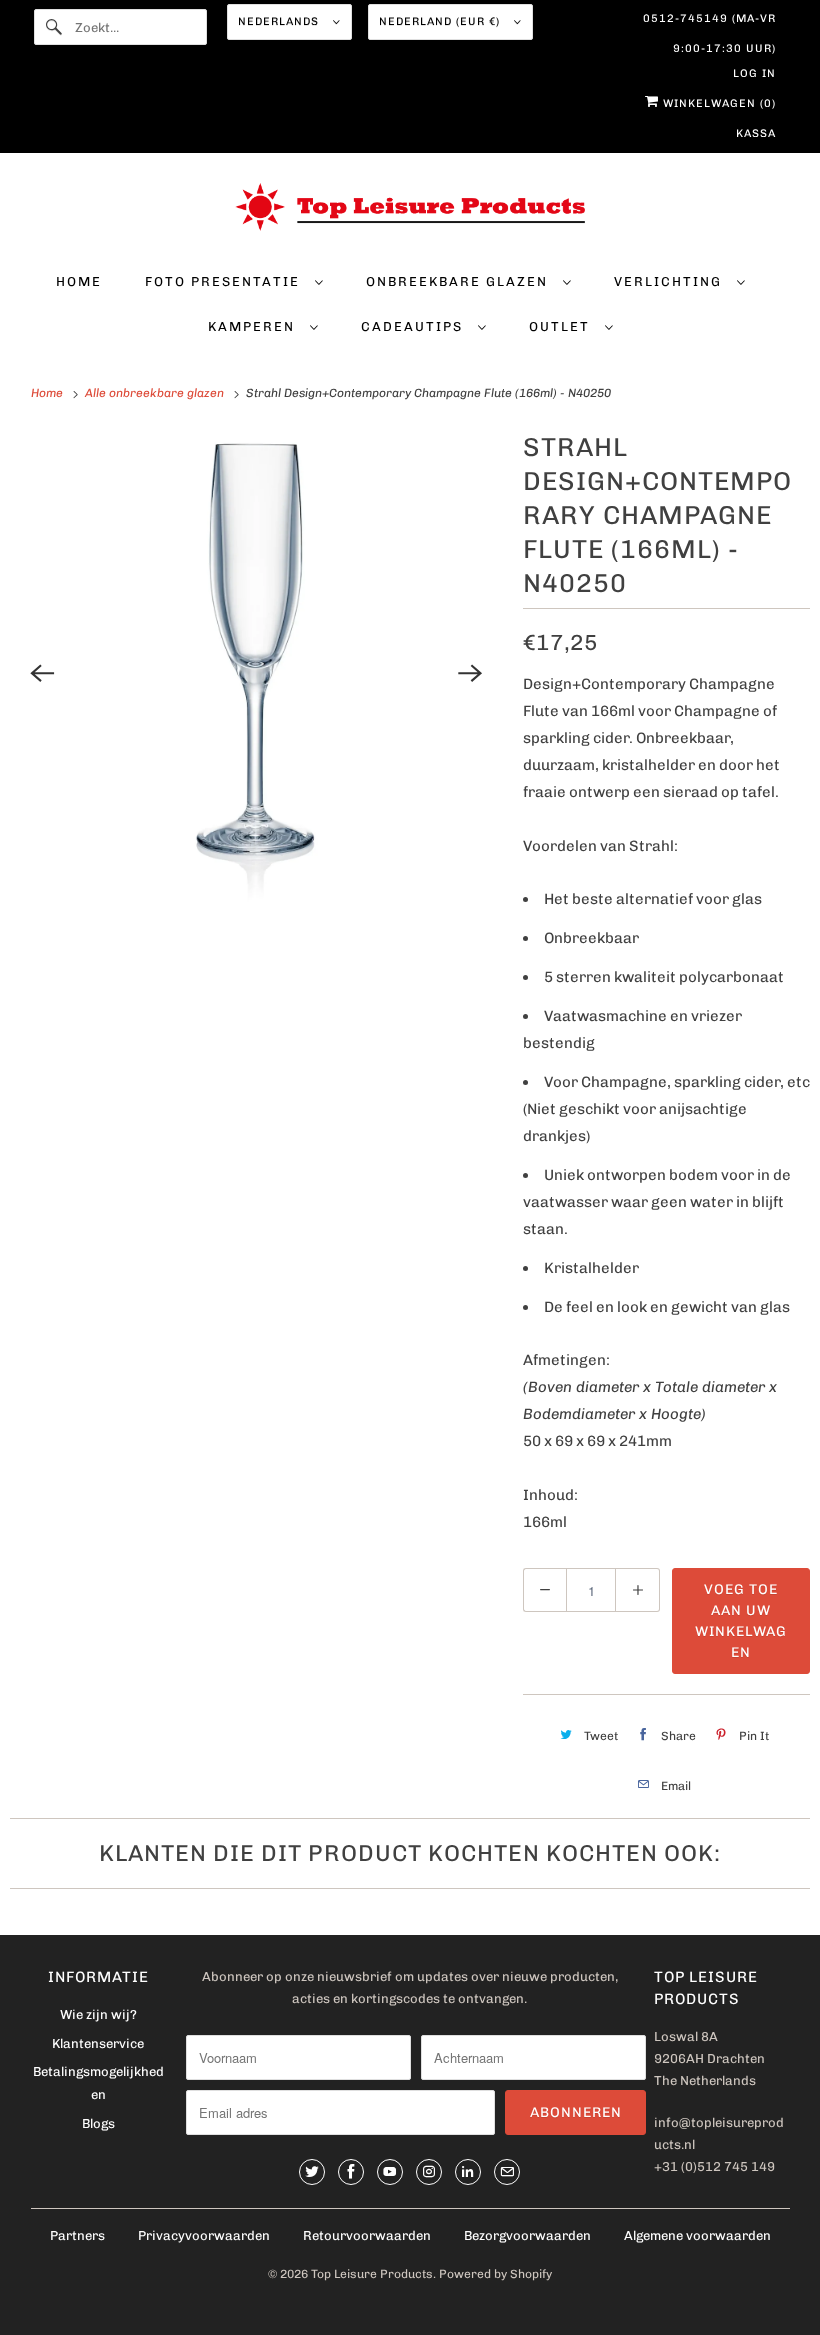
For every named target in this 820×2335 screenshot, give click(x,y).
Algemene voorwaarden (697, 2235)
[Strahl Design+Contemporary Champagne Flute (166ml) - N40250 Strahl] (256, 672)
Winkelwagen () (717, 103)
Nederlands (280, 21)
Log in (754, 73)
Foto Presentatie (225, 281)
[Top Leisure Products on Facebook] (351, 2172)
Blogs (98, 2123)
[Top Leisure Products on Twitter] (312, 2172)
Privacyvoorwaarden (204, 2235)
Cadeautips (414, 326)
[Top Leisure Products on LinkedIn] (468, 2172)
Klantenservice (98, 2043)
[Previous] (42, 673)
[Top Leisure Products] (410, 211)
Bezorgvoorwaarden (527, 2235)
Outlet (562, 326)
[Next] (471, 673)
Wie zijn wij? (98, 2014)
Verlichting (670, 281)
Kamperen (254, 326)
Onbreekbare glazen (459, 281)
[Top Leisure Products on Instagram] (429, 2172)
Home (79, 281)
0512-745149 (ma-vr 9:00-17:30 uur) (709, 23)
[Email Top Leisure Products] (507, 2172)
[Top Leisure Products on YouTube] (390, 2172)
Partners (77, 2235)
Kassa (756, 133)
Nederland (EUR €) (441, 21)
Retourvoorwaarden (367, 2235)
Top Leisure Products (372, 2274)
